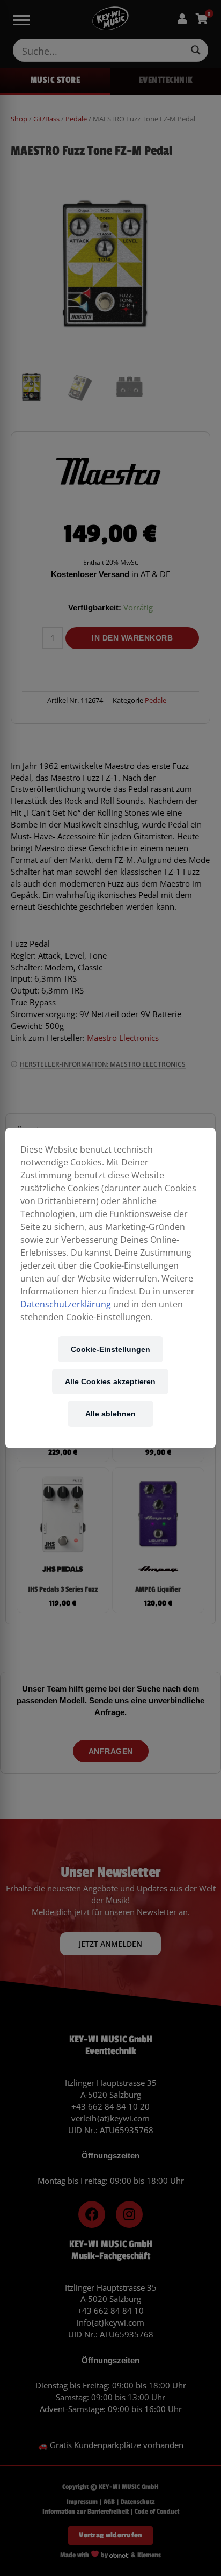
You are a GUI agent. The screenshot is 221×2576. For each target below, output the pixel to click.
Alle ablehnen (110, 1413)
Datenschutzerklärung (67, 1304)
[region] (110, 1288)
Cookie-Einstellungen (110, 1349)
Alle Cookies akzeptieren (110, 1381)
